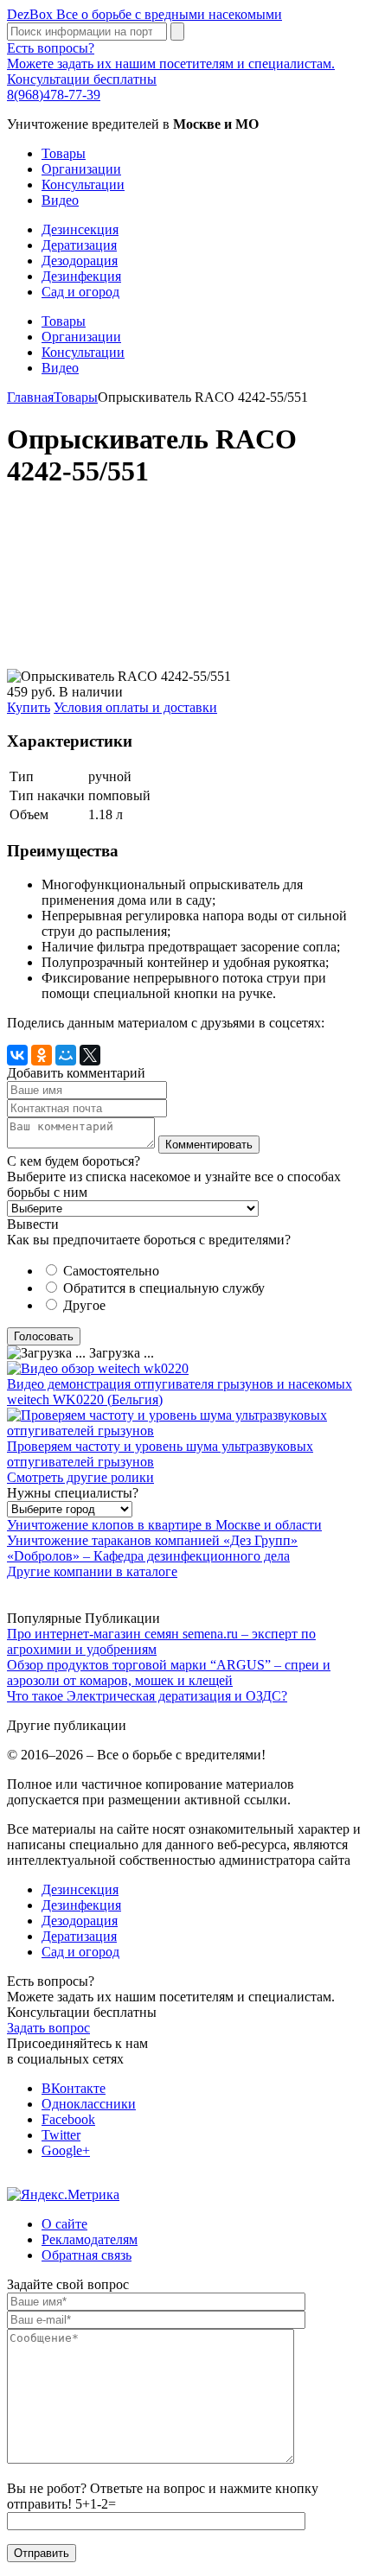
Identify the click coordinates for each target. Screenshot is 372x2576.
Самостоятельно (111, 1271)
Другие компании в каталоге (92, 1571)
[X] (90, 1055)
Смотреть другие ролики (80, 1477)
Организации (81, 169)
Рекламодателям (90, 2239)
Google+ (66, 2150)
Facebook (68, 2119)
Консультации (83, 184)
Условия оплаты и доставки (135, 707)
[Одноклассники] (42, 1055)
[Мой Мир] (66, 1055)
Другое (84, 1305)
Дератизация (79, 245)
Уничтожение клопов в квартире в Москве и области (164, 1525)
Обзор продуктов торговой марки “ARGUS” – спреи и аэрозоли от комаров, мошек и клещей (169, 1673)
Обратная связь (87, 2255)
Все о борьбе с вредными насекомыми (144, 14)
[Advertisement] (186, 588)
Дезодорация (80, 261)
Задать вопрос (48, 2028)
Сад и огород (80, 292)
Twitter (61, 2135)
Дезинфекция (81, 276)
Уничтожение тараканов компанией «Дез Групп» (152, 1540)
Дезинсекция (80, 229)
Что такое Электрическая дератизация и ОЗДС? (147, 1696)
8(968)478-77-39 (54, 95)
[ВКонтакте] (17, 1055)
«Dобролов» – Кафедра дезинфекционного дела (148, 1556)
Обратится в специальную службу (164, 1288)
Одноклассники (89, 2104)
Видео (60, 200)
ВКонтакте (74, 2088)
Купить (29, 707)
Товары (64, 153)
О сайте (64, 2224)
